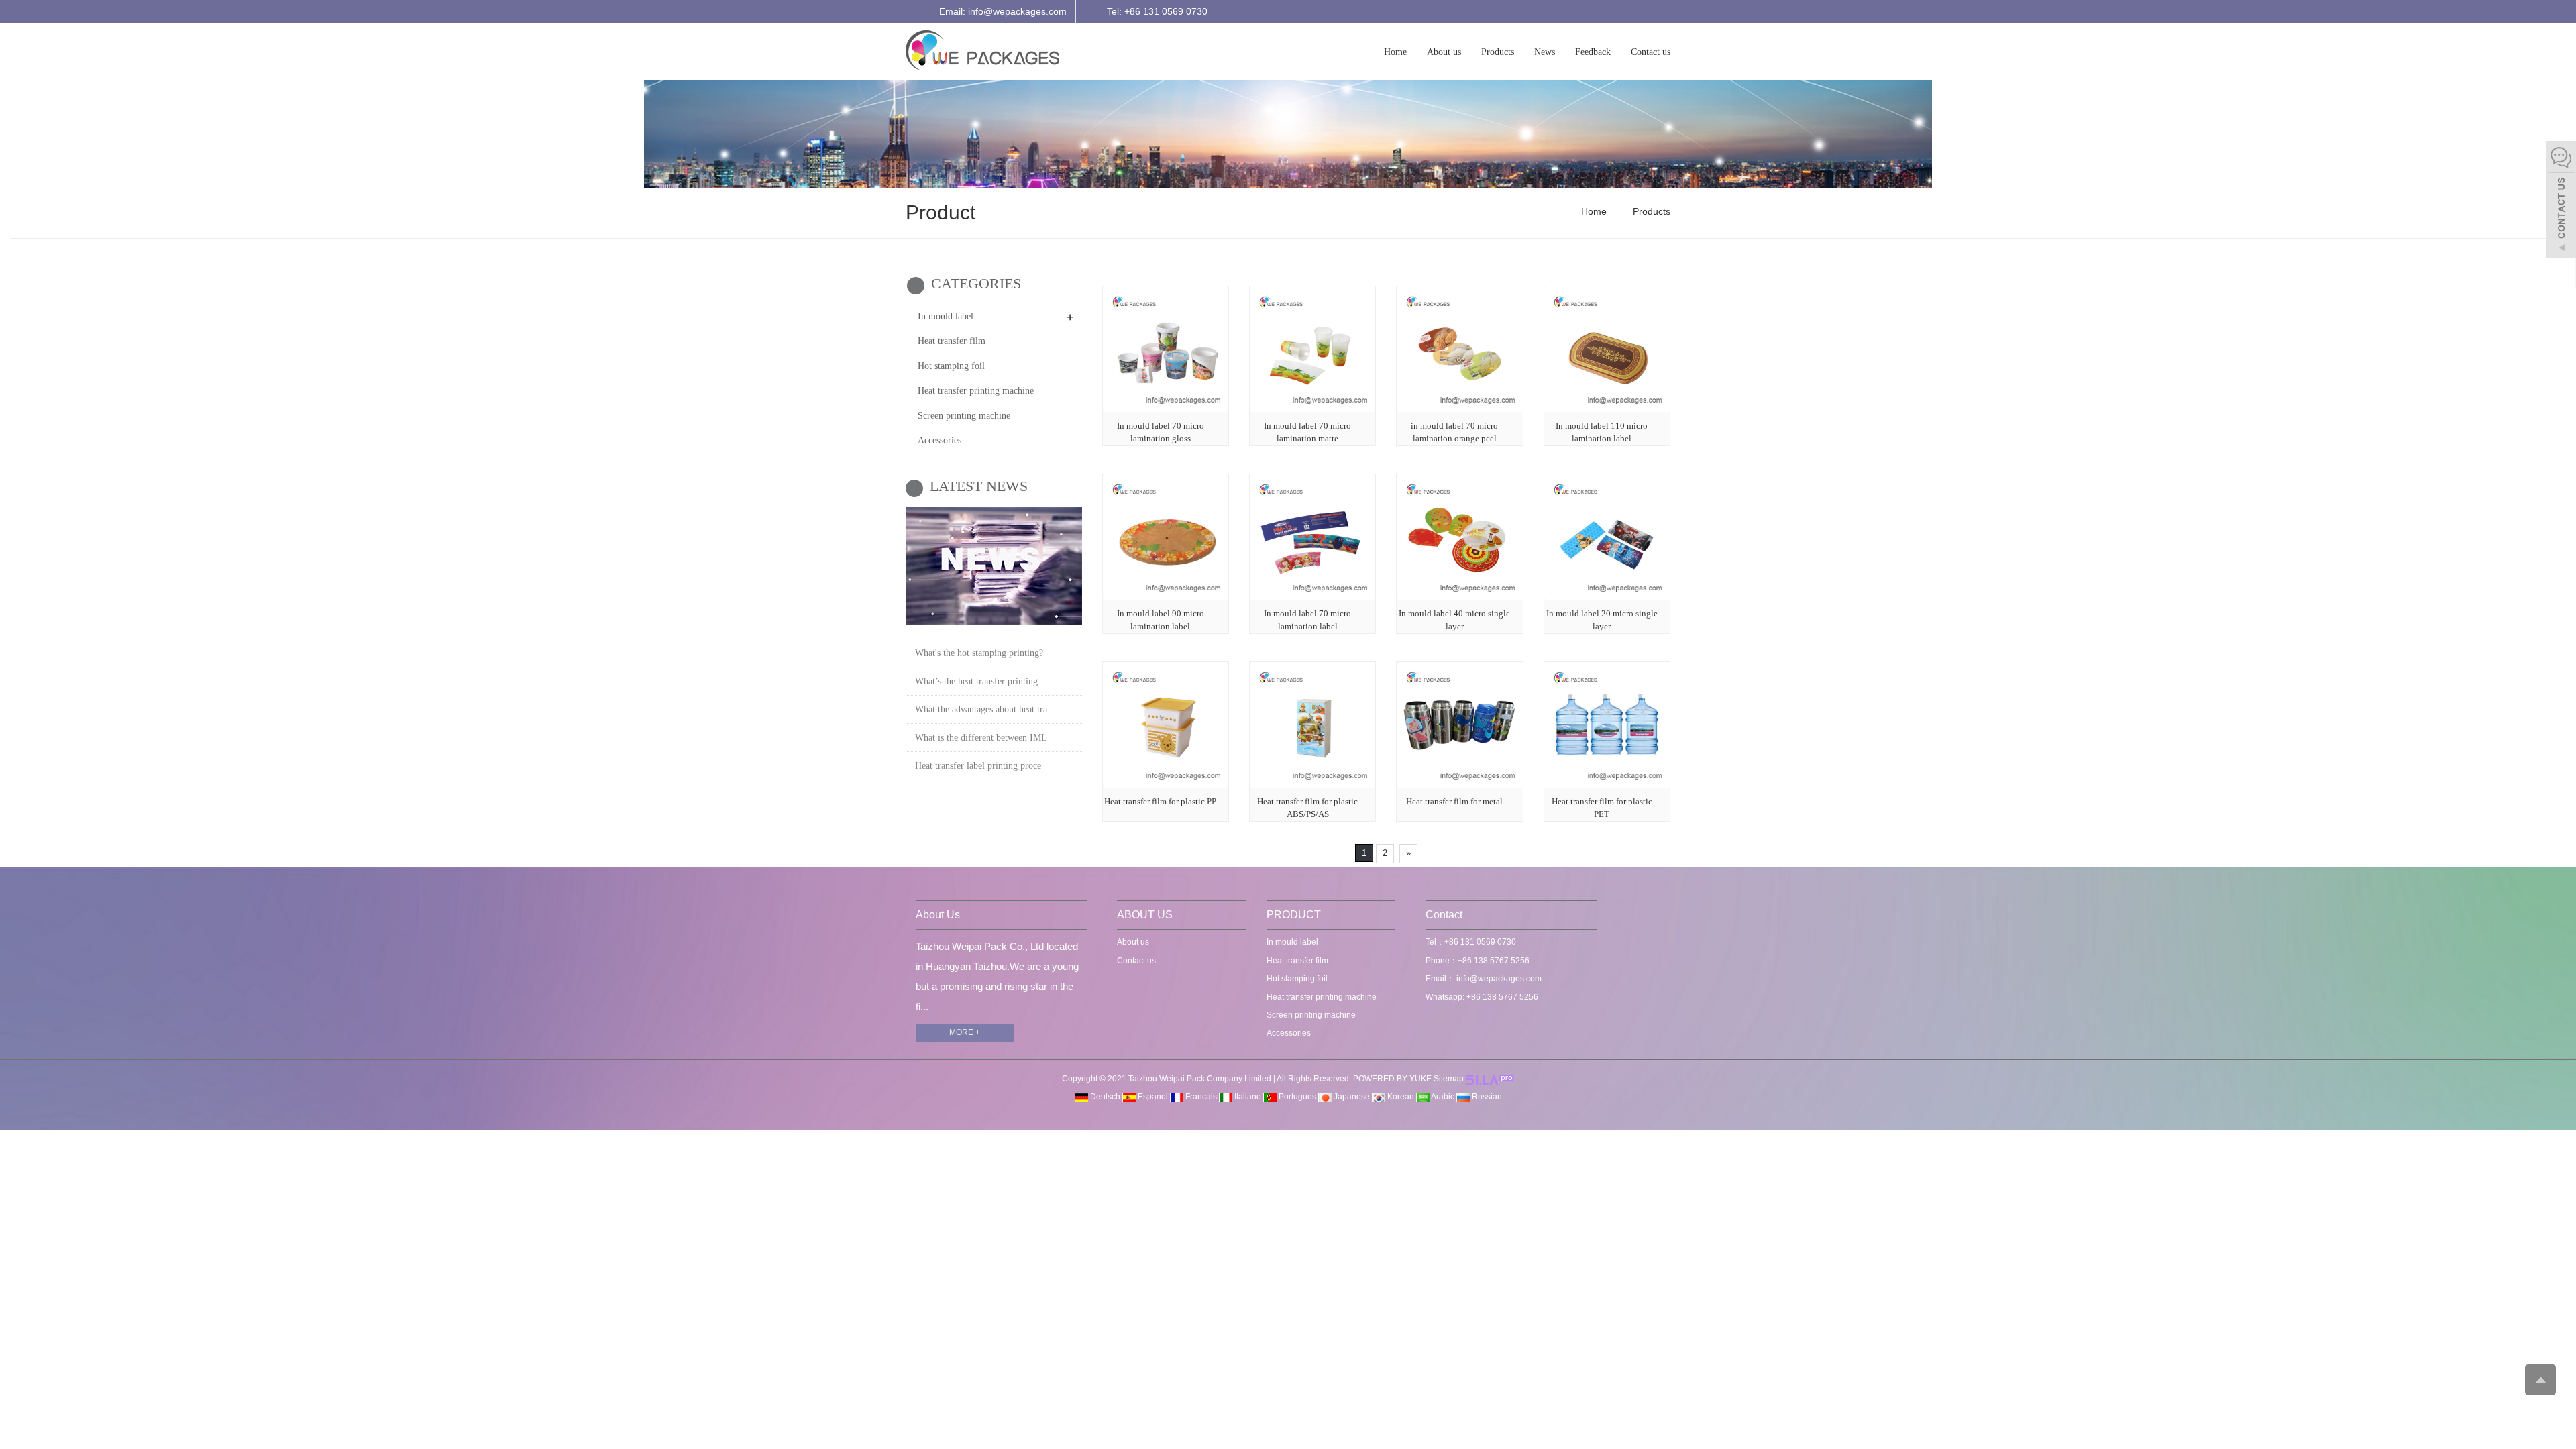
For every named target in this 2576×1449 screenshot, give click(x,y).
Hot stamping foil (951, 366)
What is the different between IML (981, 738)
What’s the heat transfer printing (976, 681)
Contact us (1651, 52)
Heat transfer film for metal (1454, 801)
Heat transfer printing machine (976, 391)
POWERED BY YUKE (1393, 1079)
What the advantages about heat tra (981, 709)
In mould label (946, 316)
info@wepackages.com (1498, 979)
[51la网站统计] (1490, 1079)
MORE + (965, 1032)
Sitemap (1449, 1079)
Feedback (1593, 52)
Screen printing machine (964, 416)
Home (1395, 52)
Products (1498, 52)
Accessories (940, 440)
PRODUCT (1294, 915)
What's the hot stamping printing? (979, 653)
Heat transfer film (952, 341)
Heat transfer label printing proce (978, 766)
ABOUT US (1145, 915)
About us (1444, 52)
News (1545, 52)
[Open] (2561, 201)
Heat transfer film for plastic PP (1160, 801)
